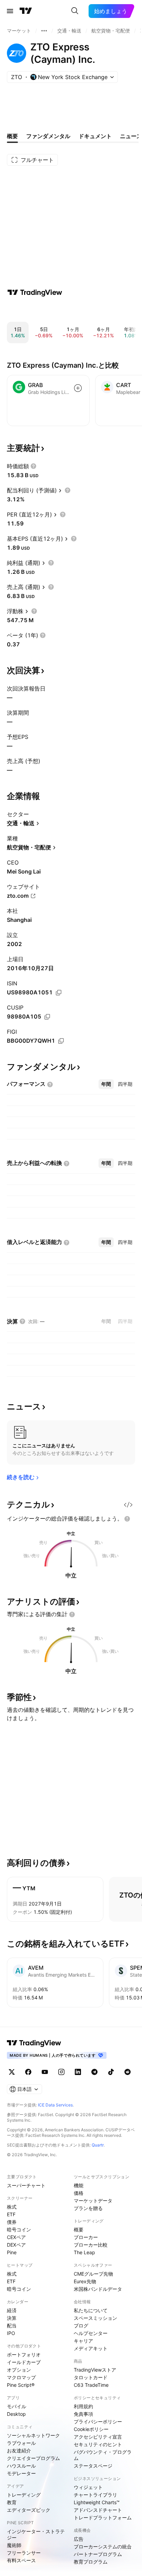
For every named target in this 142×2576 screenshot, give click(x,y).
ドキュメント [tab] (95, 136)
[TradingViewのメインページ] (26, 11)
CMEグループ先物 (93, 2274)
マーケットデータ (93, 2201)
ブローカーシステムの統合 (103, 2546)
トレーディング (24, 2495)
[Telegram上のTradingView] (94, 2072)
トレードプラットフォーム (103, 2517)
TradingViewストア (95, 2370)
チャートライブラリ (95, 2495)
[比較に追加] (78, 388)
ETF (11, 2214)
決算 (12, 2318)
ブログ (81, 2326)
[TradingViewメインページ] (34, 2043)
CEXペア (16, 2237)
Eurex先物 (85, 2281)
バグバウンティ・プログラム (103, 2455)
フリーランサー (24, 2553)
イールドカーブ (24, 2362)
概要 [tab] (12, 136)
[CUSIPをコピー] (47, 1017)
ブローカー (86, 2237)
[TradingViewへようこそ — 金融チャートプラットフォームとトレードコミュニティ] (35, 292)
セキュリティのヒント (98, 2444)
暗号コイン (19, 2230)
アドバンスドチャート (98, 2510)
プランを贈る (88, 2208)
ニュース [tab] (131, 136)
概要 (79, 2230)
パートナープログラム (98, 2554)
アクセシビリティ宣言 (98, 2437)
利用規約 (83, 2406)
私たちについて (91, 2310)
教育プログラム (91, 2562)
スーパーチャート (26, 2185)
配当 (12, 2326)
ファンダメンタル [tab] (48, 136)
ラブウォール (21, 2443)
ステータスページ (93, 2466)
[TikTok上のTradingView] (111, 2072)
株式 (12, 2207)
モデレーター (21, 2473)
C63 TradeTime (91, 2385)
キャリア (83, 2341)
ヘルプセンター (91, 2333)
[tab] (106, 1084)
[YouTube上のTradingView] (45, 2072)
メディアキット (91, 2348)
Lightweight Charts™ (97, 2502)
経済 (12, 2310)
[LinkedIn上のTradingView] (78, 2072)
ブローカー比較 (91, 2245)
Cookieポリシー (91, 2429)
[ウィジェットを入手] (128, 1505)
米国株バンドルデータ (98, 2289)
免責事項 (83, 2414)
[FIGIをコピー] (61, 1041)
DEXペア (16, 2245)
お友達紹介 (19, 2450)
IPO (11, 2333)
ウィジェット (88, 2487)
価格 (79, 2193)
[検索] (75, 11)
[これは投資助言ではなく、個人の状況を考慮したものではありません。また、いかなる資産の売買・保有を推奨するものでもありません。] (127, 1519)
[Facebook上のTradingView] (28, 2072)
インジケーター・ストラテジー (36, 2534)
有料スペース (21, 2560)
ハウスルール (21, 2466)
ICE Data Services (55, 2105)
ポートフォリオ (24, 2355)
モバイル (17, 2406)
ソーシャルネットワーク (33, 2435)
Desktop (16, 2414)
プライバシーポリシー (98, 2421)
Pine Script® (21, 2385)
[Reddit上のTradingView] (128, 2072)
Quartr (98, 2145)
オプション (19, 2370)
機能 (79, 2185)
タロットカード (91, 2377)
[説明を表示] (33, 466)
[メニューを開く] (10, 11)
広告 (79, 2539)
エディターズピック (29, 2510)
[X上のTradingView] (12, 2072)
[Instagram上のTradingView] (61, 2072)
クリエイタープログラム (33, 2458)
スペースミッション (95, 2318)
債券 (12, 2222)
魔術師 (14, 2545)
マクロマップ (21, 2377)
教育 (12, 2502)
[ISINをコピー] (59, 993)
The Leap (84, 2252)
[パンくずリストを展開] (44, 31)
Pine (12, 2252)
